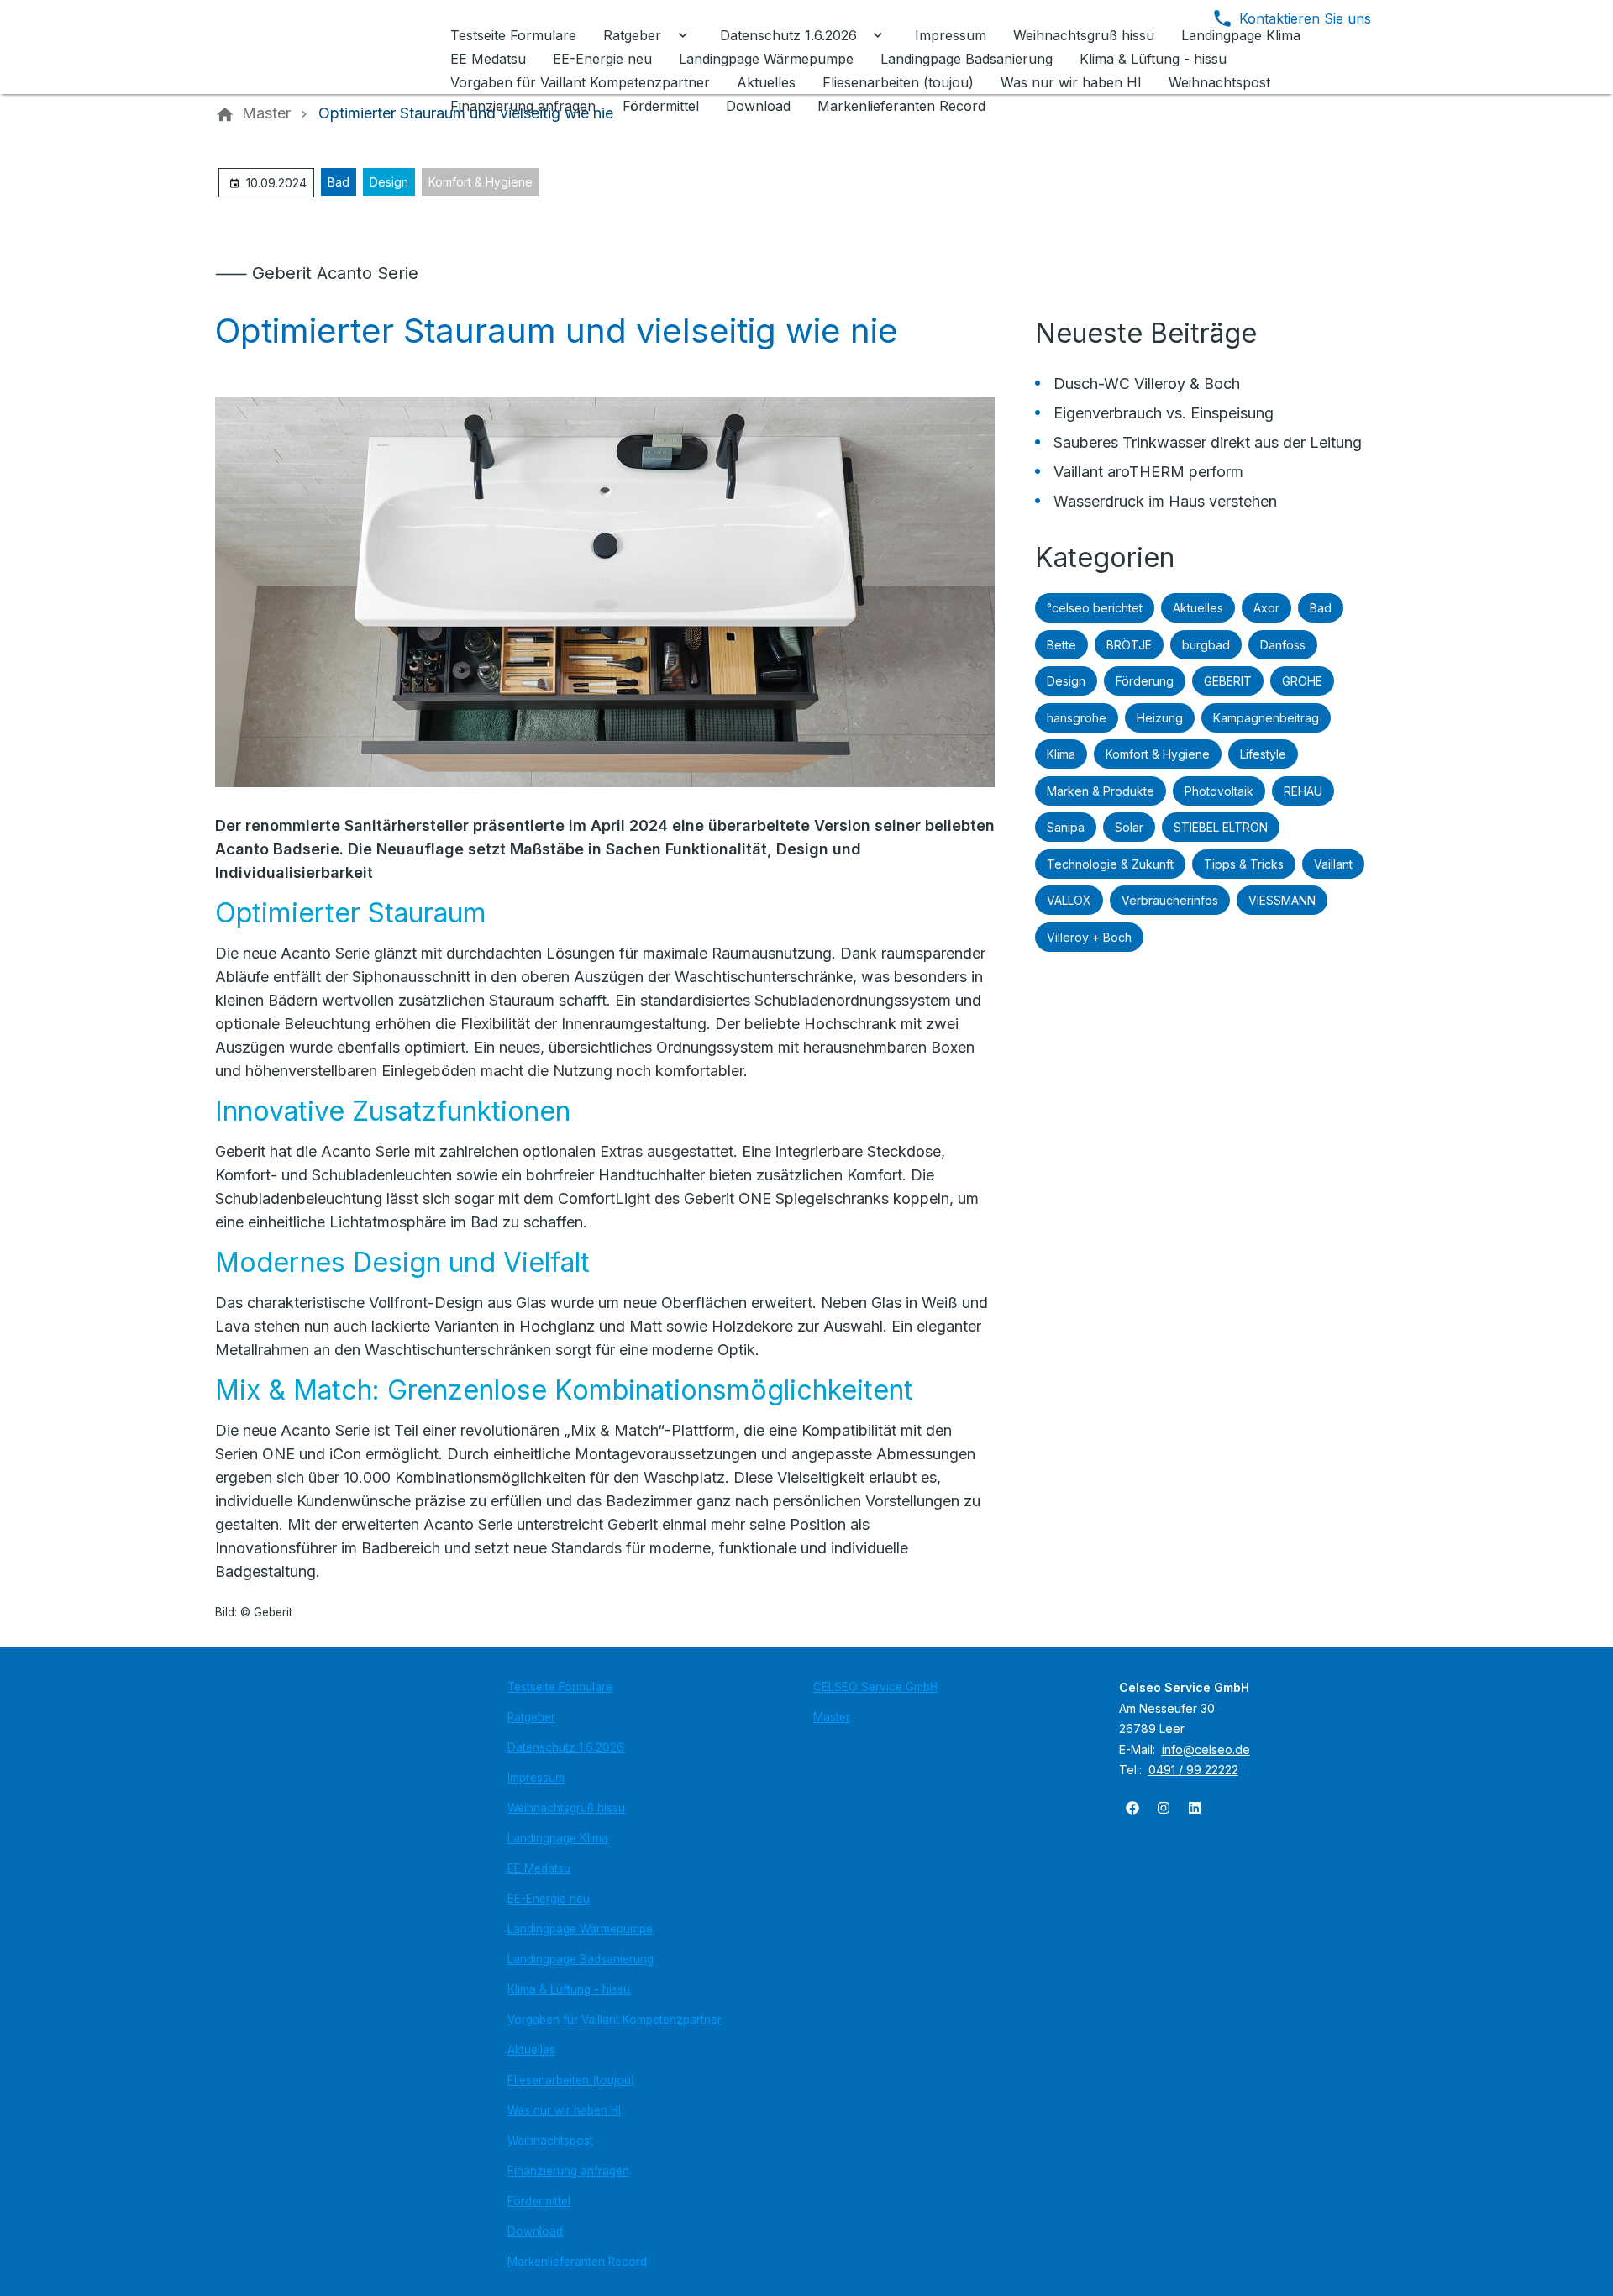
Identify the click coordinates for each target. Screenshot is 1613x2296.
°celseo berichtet (1095, 608)
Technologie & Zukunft (1110, 864)
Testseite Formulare (560, 1687)
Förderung (1145, 681)
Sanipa (1066, 827)
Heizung (1160, 718)
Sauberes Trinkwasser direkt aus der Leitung (1208, 442)
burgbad (1206, 645)
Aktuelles (1198, 608)
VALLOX (1069, 900)
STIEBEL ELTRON (1221, 827)
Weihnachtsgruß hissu (566, 1808)
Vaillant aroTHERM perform (1148, 472)
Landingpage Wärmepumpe (580, 1929)
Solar (1129, 827)
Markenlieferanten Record (577, 2262)
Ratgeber (531, 1717)
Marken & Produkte (1101, 791)
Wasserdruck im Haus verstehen (1165, 501)
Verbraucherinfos (1170, 900)
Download (535, 2231)
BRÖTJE (1129, 645)
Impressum (536, 1778)
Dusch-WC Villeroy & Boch (1147, 384)
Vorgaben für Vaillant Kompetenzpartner (615, 2020)
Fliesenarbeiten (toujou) (571, 2080)
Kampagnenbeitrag (1266, 718)
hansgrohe (1077, 718)
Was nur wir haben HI (564, 2110)
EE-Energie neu (549, 1899)
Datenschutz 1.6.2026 (566, 1747)
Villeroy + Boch (1089, 937)
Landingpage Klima (558, 1838)
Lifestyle (1263, 754)
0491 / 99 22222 (1193, 1770)
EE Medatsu (539, 1868)
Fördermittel (539, 2201)
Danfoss (1283, 645)
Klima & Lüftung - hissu (569, 1989)
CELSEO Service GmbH (875, 1687)
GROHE (1302, 681)
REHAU (1303, 791)
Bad (339, 182)
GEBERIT (1228, 681)
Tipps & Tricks (1244, 864)
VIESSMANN (1282, 900)
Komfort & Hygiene (481, 182)
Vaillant (1333, 864)
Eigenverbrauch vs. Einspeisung (1164, 413)
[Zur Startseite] (329, 47)
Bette (1061, 645)
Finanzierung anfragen (568, 2171)
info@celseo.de (1206, 1750)
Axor (1266, 608)
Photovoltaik (1219, 791)
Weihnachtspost (550, 2141)
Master (832, 1717)
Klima (1061, 754)
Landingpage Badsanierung (581, 1959)
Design (389, 182)
